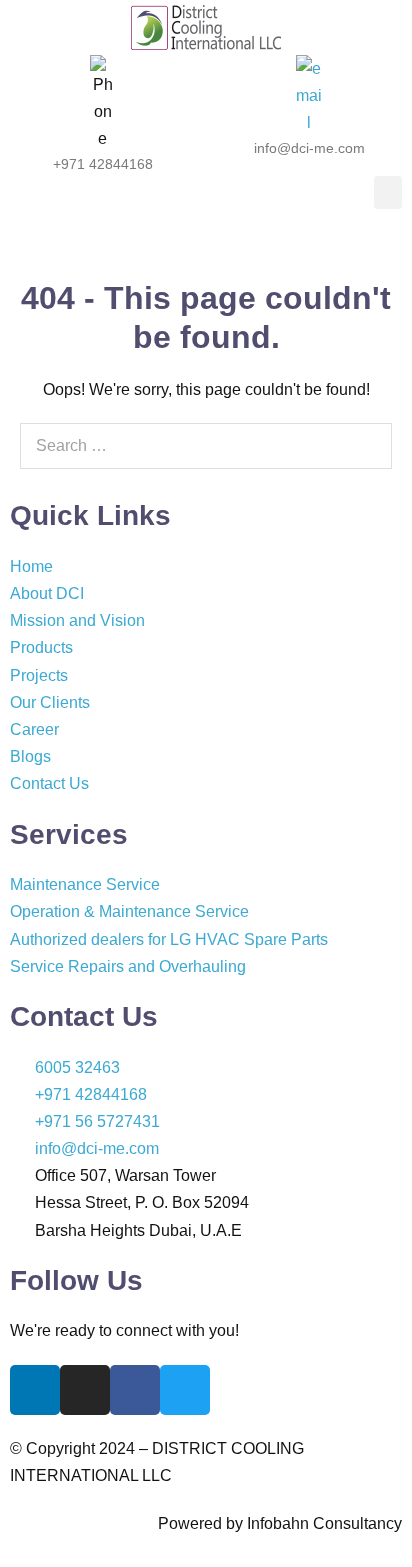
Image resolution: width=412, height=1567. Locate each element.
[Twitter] (185, 1390)
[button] (388, 192)
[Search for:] (206, 445)
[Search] (366, 446)
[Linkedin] (35, 1390)
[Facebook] (135, 1390)
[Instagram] (85, 1390)
